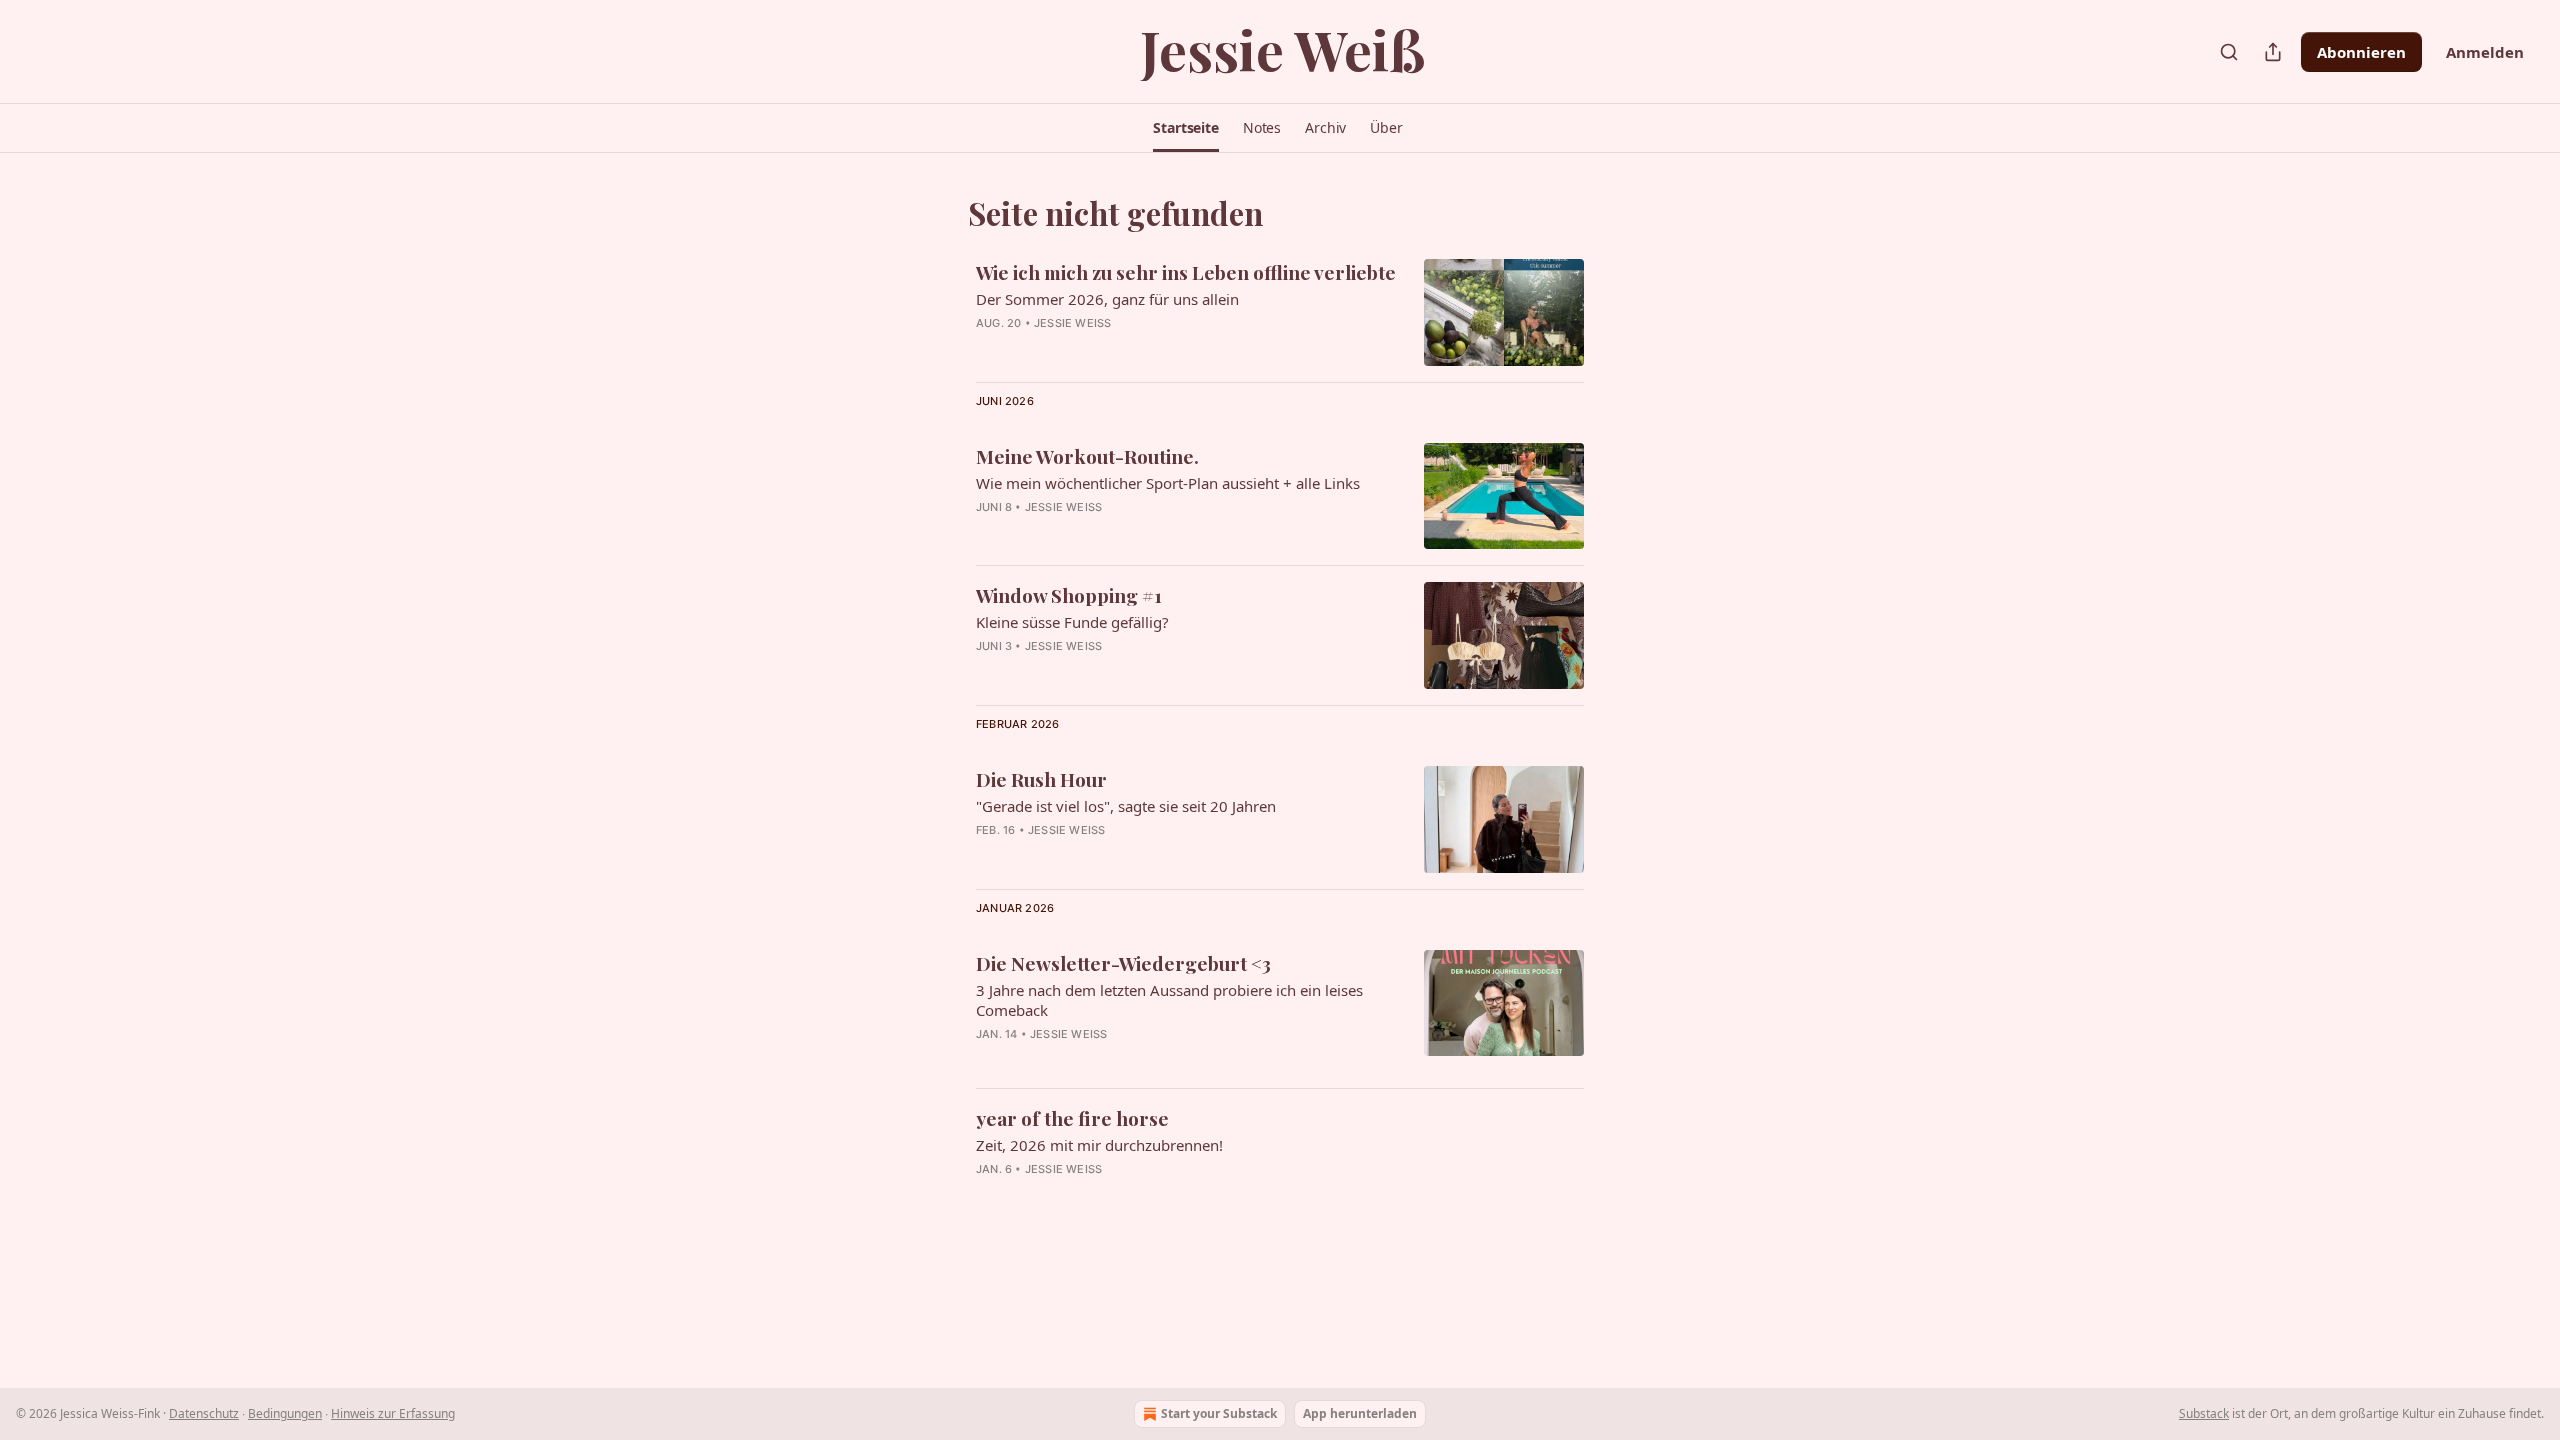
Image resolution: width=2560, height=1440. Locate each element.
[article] (1280, 312)
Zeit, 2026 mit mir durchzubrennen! (1099, 1145)
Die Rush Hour (1041, 779)
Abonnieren (2361, 52)
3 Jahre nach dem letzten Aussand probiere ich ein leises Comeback (1169, 1000)
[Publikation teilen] (2273, 52)
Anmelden (2485, 52)
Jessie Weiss (1072, 323)
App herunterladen (1360, 1413)
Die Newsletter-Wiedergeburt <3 (1123, 963)
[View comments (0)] (1135, 533)
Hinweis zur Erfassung (393, 1413)
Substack (2204, 1413)
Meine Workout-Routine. (1087, 456)
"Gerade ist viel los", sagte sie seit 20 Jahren (1126, 806)
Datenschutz (204, 1413)
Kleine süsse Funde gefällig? (1072, 622)
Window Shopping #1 (1069, 595)
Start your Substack (1219, 1413)
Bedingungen (285, 1413)
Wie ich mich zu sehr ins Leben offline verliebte (1186, 272)
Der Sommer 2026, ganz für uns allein (1107, 299)
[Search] (2229, 52)
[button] (1186, 128)
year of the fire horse (1072, 1118)
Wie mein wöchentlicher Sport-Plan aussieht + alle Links (1168, 483)
